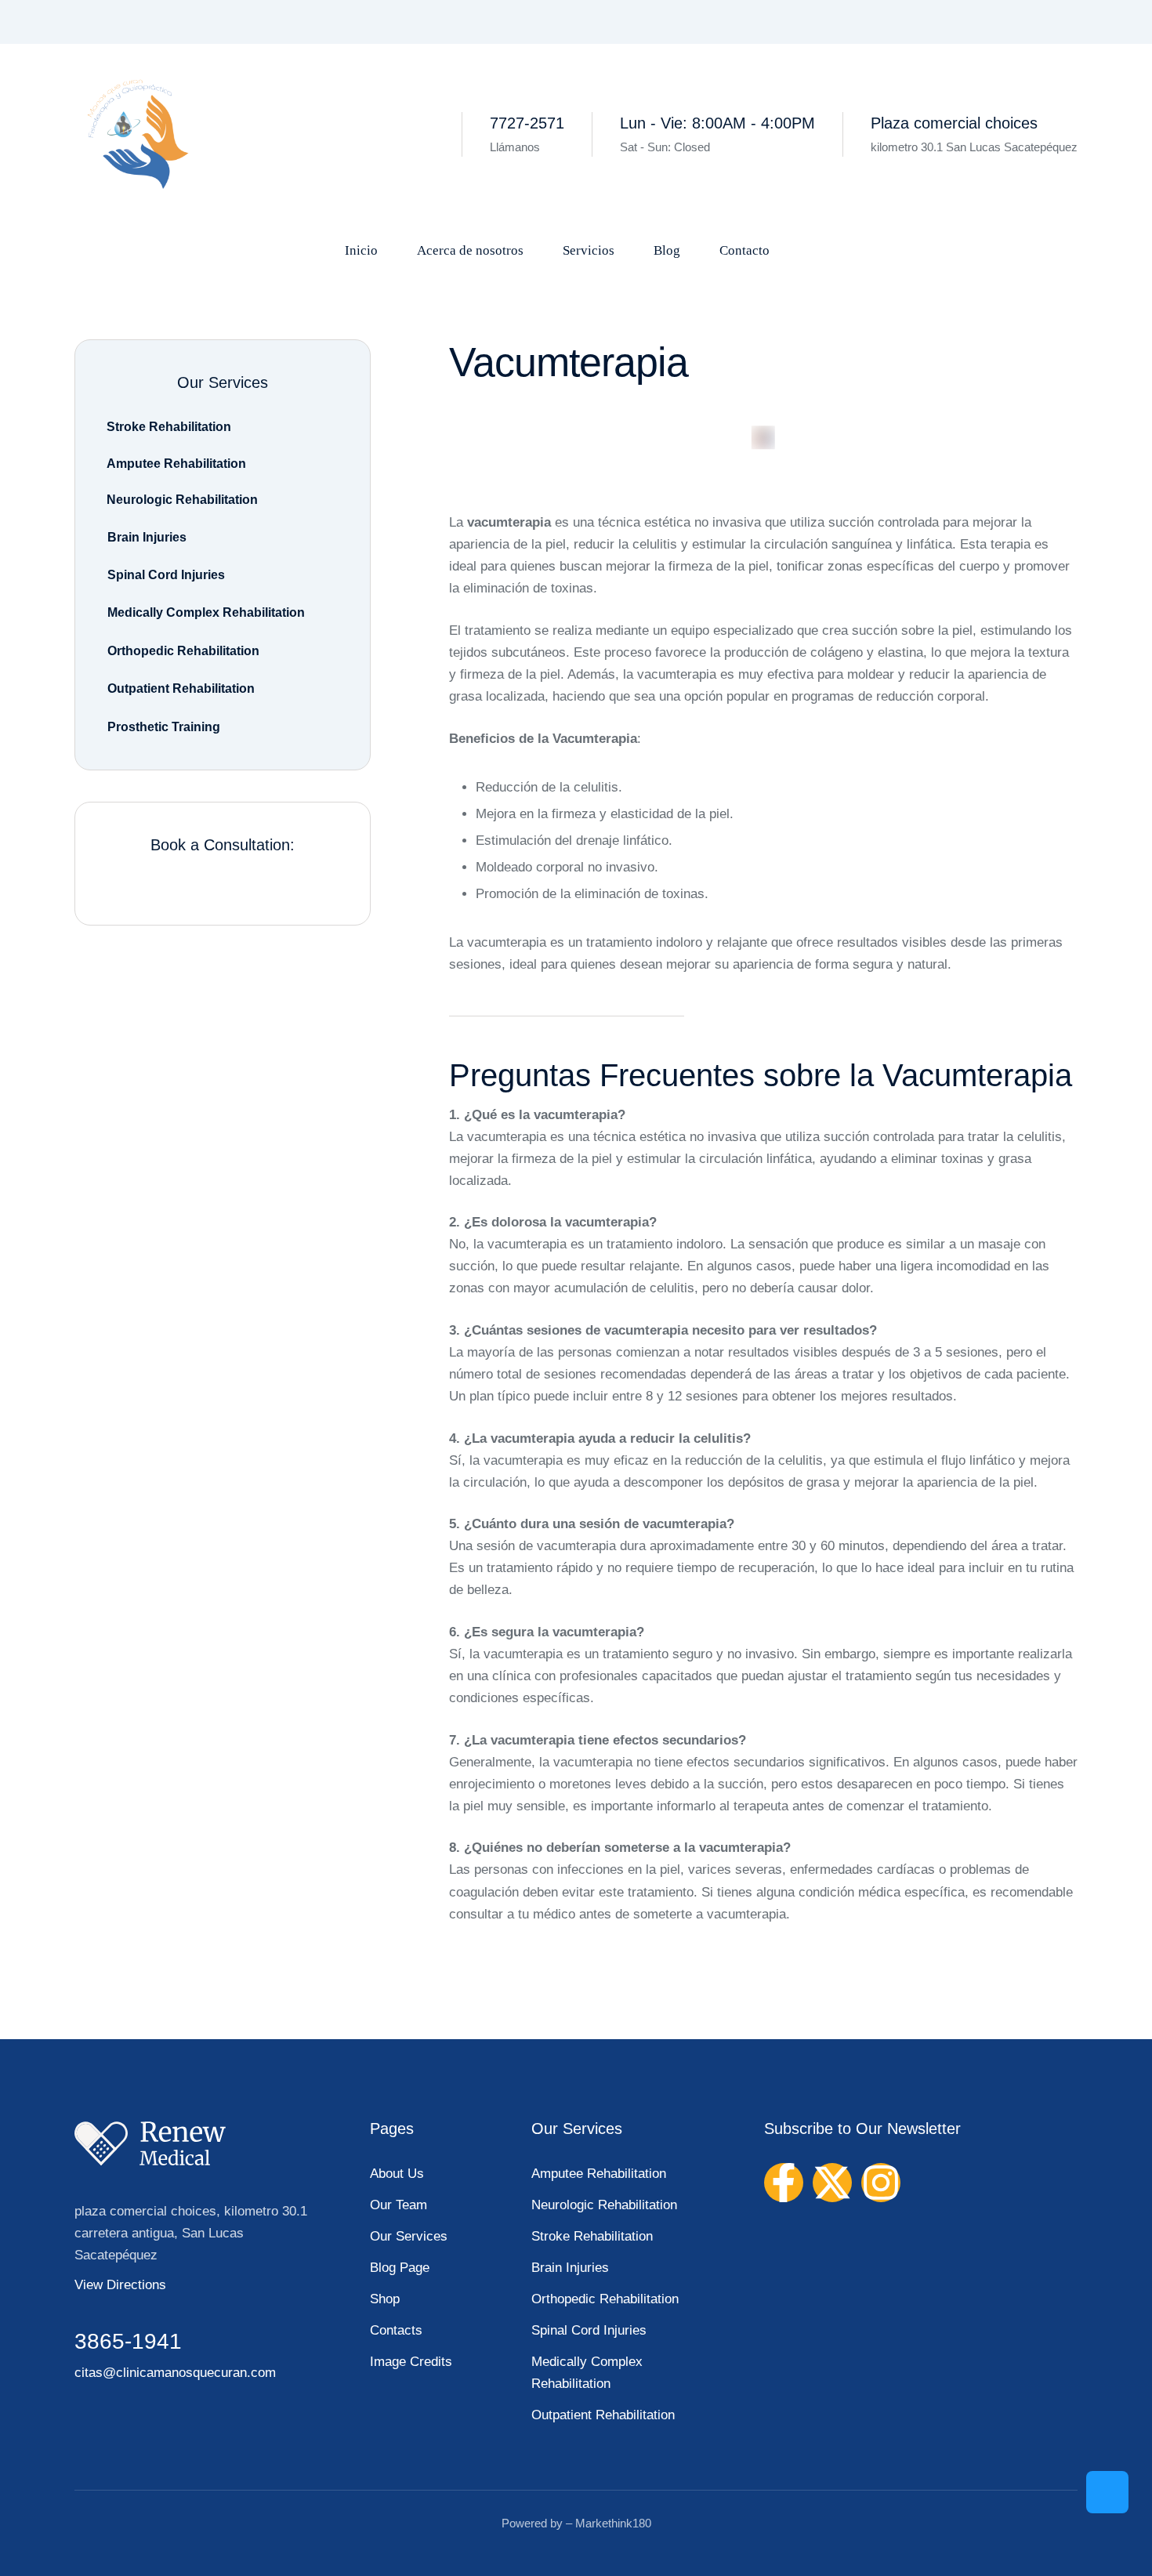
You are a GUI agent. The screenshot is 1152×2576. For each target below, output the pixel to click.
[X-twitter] (832, 2183)
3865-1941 (128, 2341)
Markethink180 (613, 2523)
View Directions (120, 2285)
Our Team (398, 2205)
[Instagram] (881, 2183)
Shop (385, 2299)
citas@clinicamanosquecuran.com (175, 2373)
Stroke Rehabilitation (592, 2236)
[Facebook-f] (784, 2183)
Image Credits (411, 2362)
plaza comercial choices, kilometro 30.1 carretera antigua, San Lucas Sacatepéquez (191, 2233)
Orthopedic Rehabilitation (605, 2299)
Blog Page (400, 2268)
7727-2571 (527, 123)
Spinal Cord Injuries (589, 2330)
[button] (1107, 2492)
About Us (397, 2174)
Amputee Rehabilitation (599, 2174)
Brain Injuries (570, 2268)
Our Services (409, 2236)
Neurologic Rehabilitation (604, 2205)
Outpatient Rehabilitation (603, 2415)
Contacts (396, 2330)
